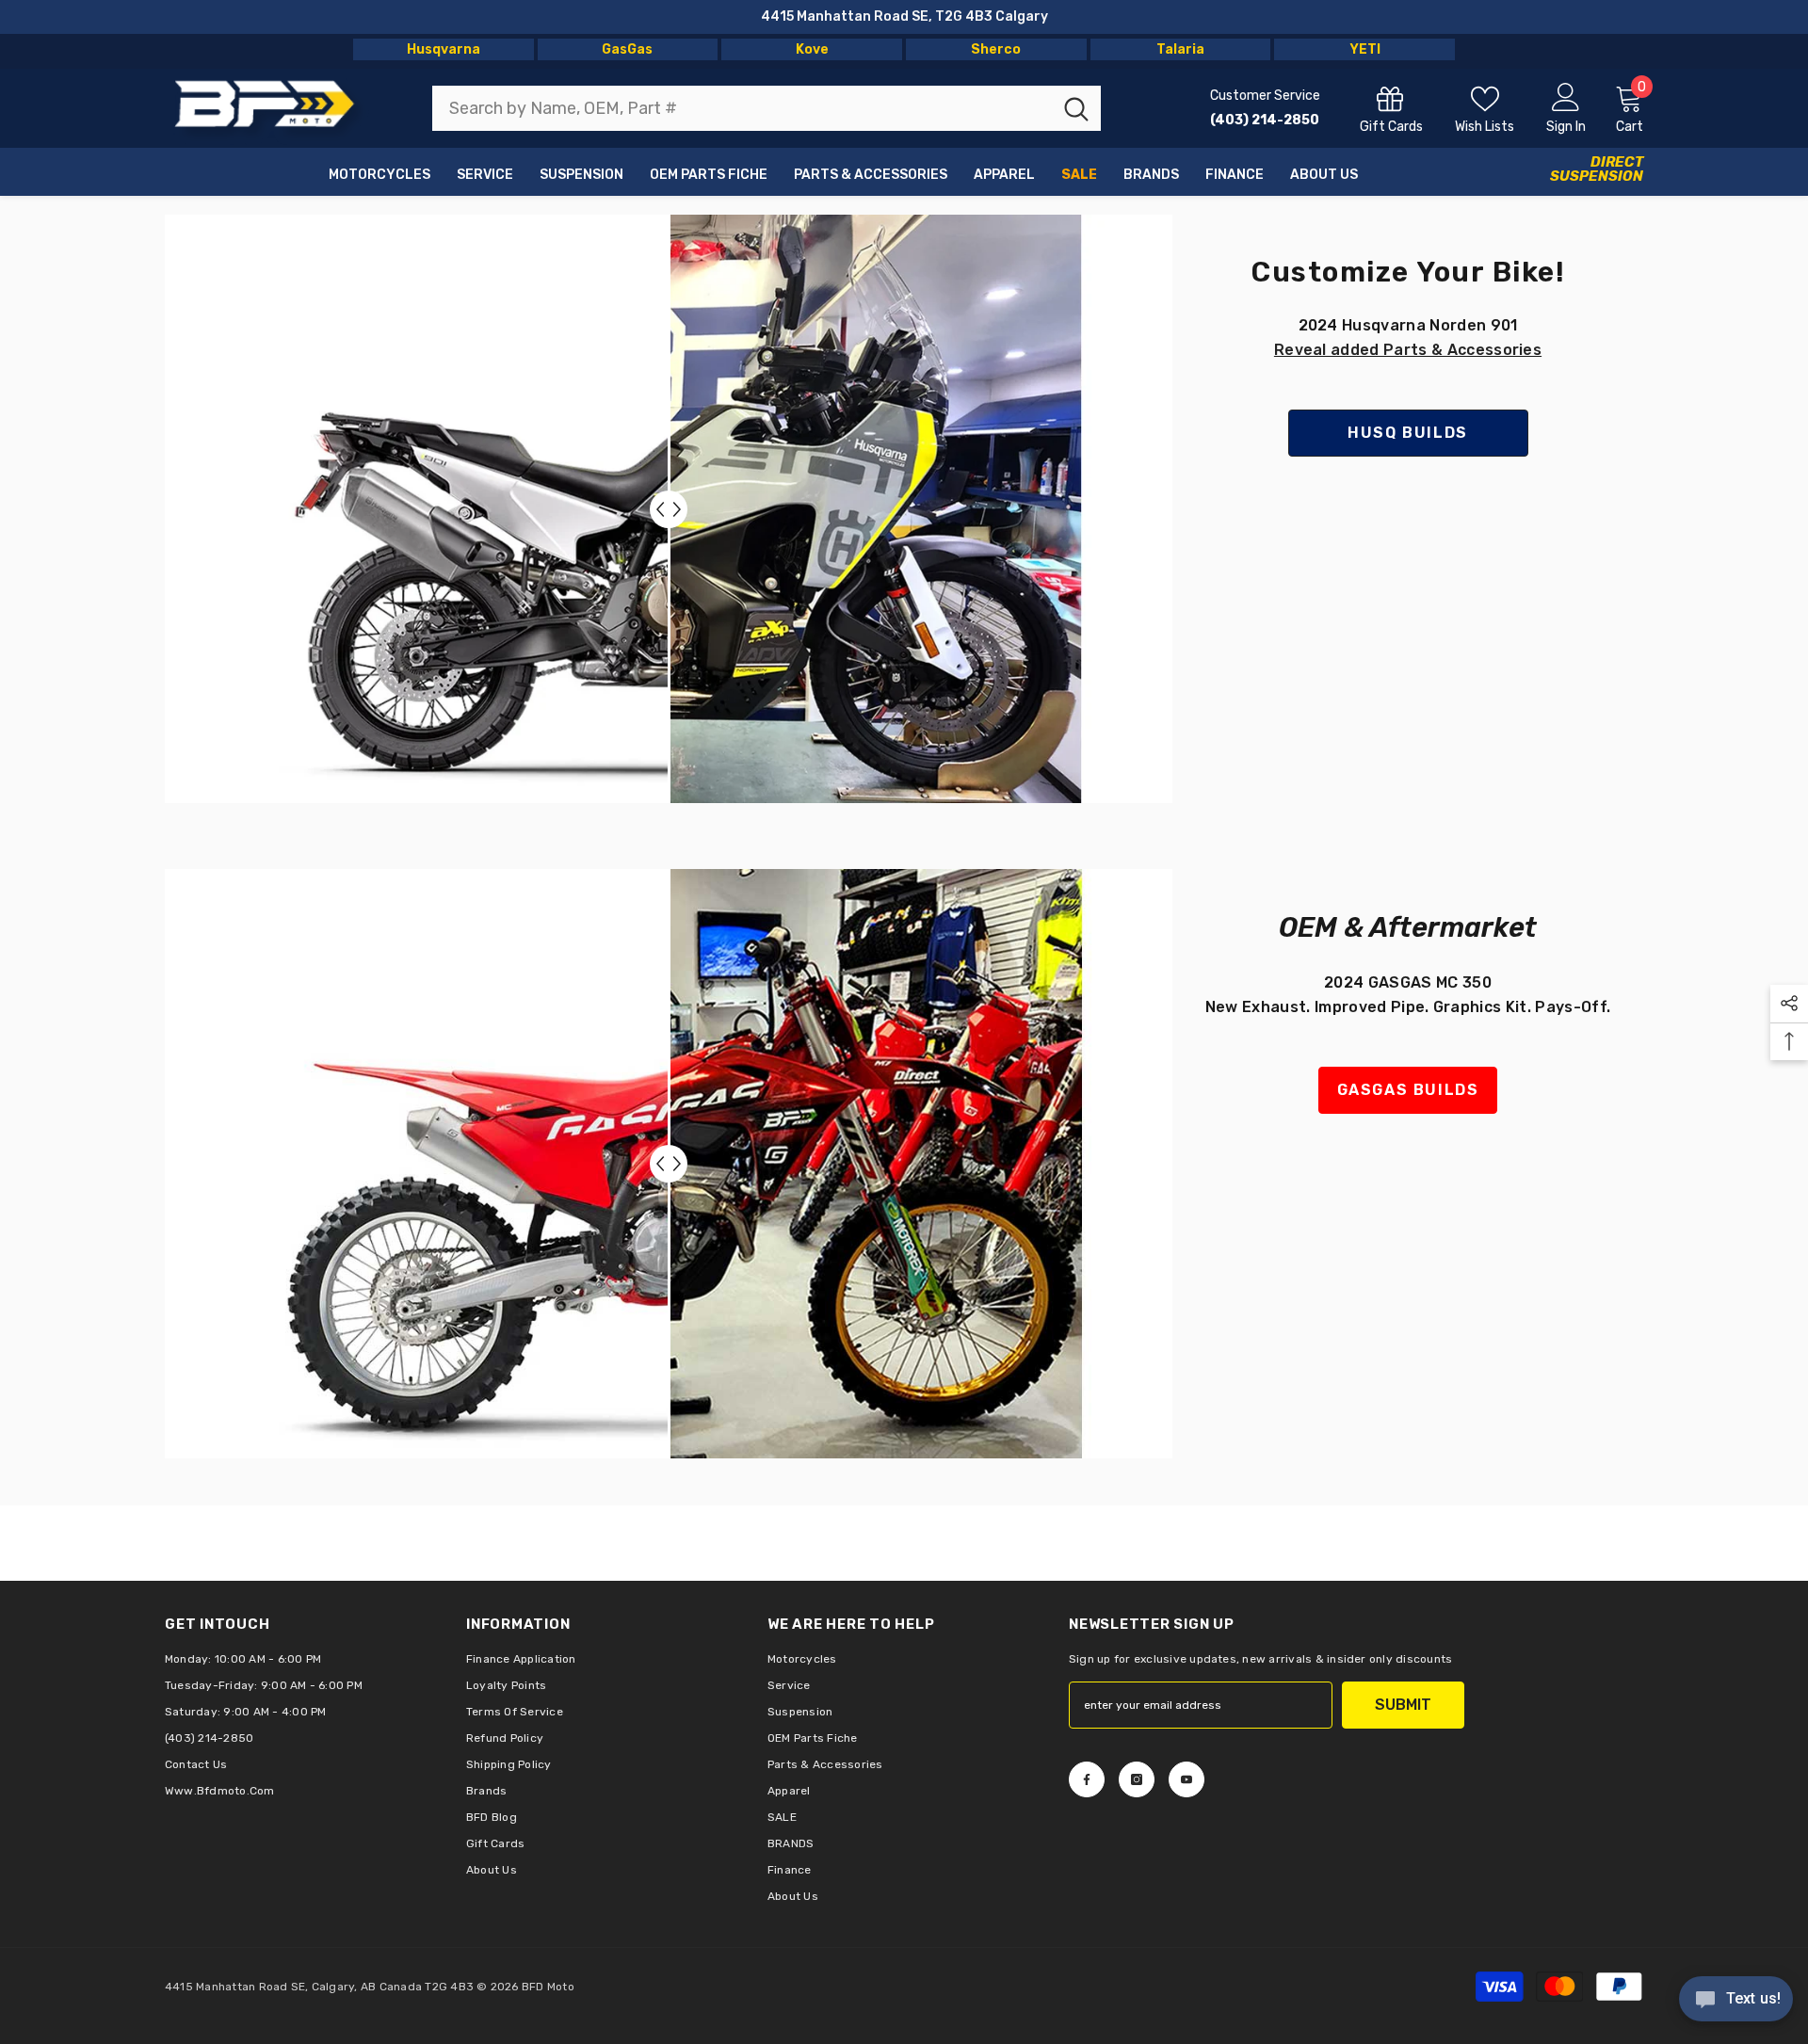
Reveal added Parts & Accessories (1408, 350)
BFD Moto (548, 1987)
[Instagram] (1137, 1779)
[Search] (767, 108)
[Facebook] (1087, 1779)
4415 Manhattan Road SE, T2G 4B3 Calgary (904, 16)
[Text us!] (1736, 2001)
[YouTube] (1186, 1779)
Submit (1403, 1705)
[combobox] (742, 108)
